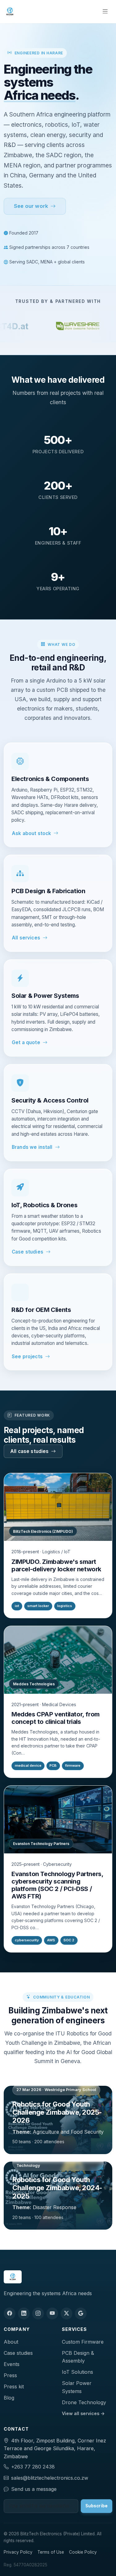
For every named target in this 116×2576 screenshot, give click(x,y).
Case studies (28, 1252)
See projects (27, 1357)
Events (12, 2364)
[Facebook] (10, 2313)
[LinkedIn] (24, 2313)
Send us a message (34, 2489)
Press (10, 2375)
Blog (9, 2398)
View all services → (83, 2413)
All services (26, 938)
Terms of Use (51, 2552)
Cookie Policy (83, 2552)
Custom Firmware (83, 2342)
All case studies (29, 1451)
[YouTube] (52, 2313)
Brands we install (32, 1147)
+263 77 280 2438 (33, 2467)
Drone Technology (84, 2402)
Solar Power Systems (77, 2387)
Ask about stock (31, 833)
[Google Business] (81, 2313)
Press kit (14, 2386)
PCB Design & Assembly (78, 2357)
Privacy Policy (18, 2552)
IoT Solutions (77, 2372)
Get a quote (26, 1042)
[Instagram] (38, 2313)
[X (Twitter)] (67, 2313)
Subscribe (97, 2506)
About (11, 2342)
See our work (31, 206)
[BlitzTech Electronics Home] (10, 11)
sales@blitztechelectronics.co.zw (50, 2478)
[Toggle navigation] (105, 11)
